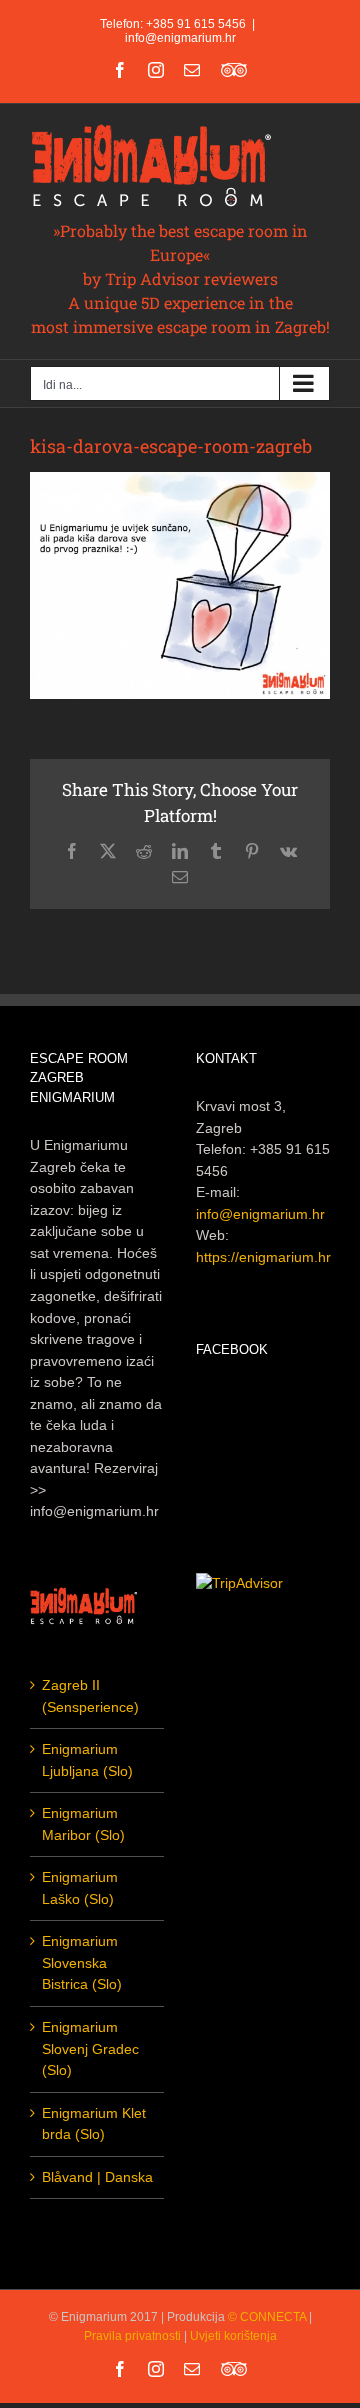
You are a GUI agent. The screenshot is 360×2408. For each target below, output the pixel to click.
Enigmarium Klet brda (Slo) (94, 2124)
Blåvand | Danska (97, 2177)
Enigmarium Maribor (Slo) (83, 1824)
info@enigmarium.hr (180, 38)
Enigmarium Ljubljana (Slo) (87, 1760)
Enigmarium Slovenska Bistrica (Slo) (82, 1962)
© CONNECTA (268, 2317)
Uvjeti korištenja (233, 2336)
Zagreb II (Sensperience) (90, 1696)
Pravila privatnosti (132, 2336)
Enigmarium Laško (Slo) (80, 1888)
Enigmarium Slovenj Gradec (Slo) (90, 2048)
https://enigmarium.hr (263, 1257)
